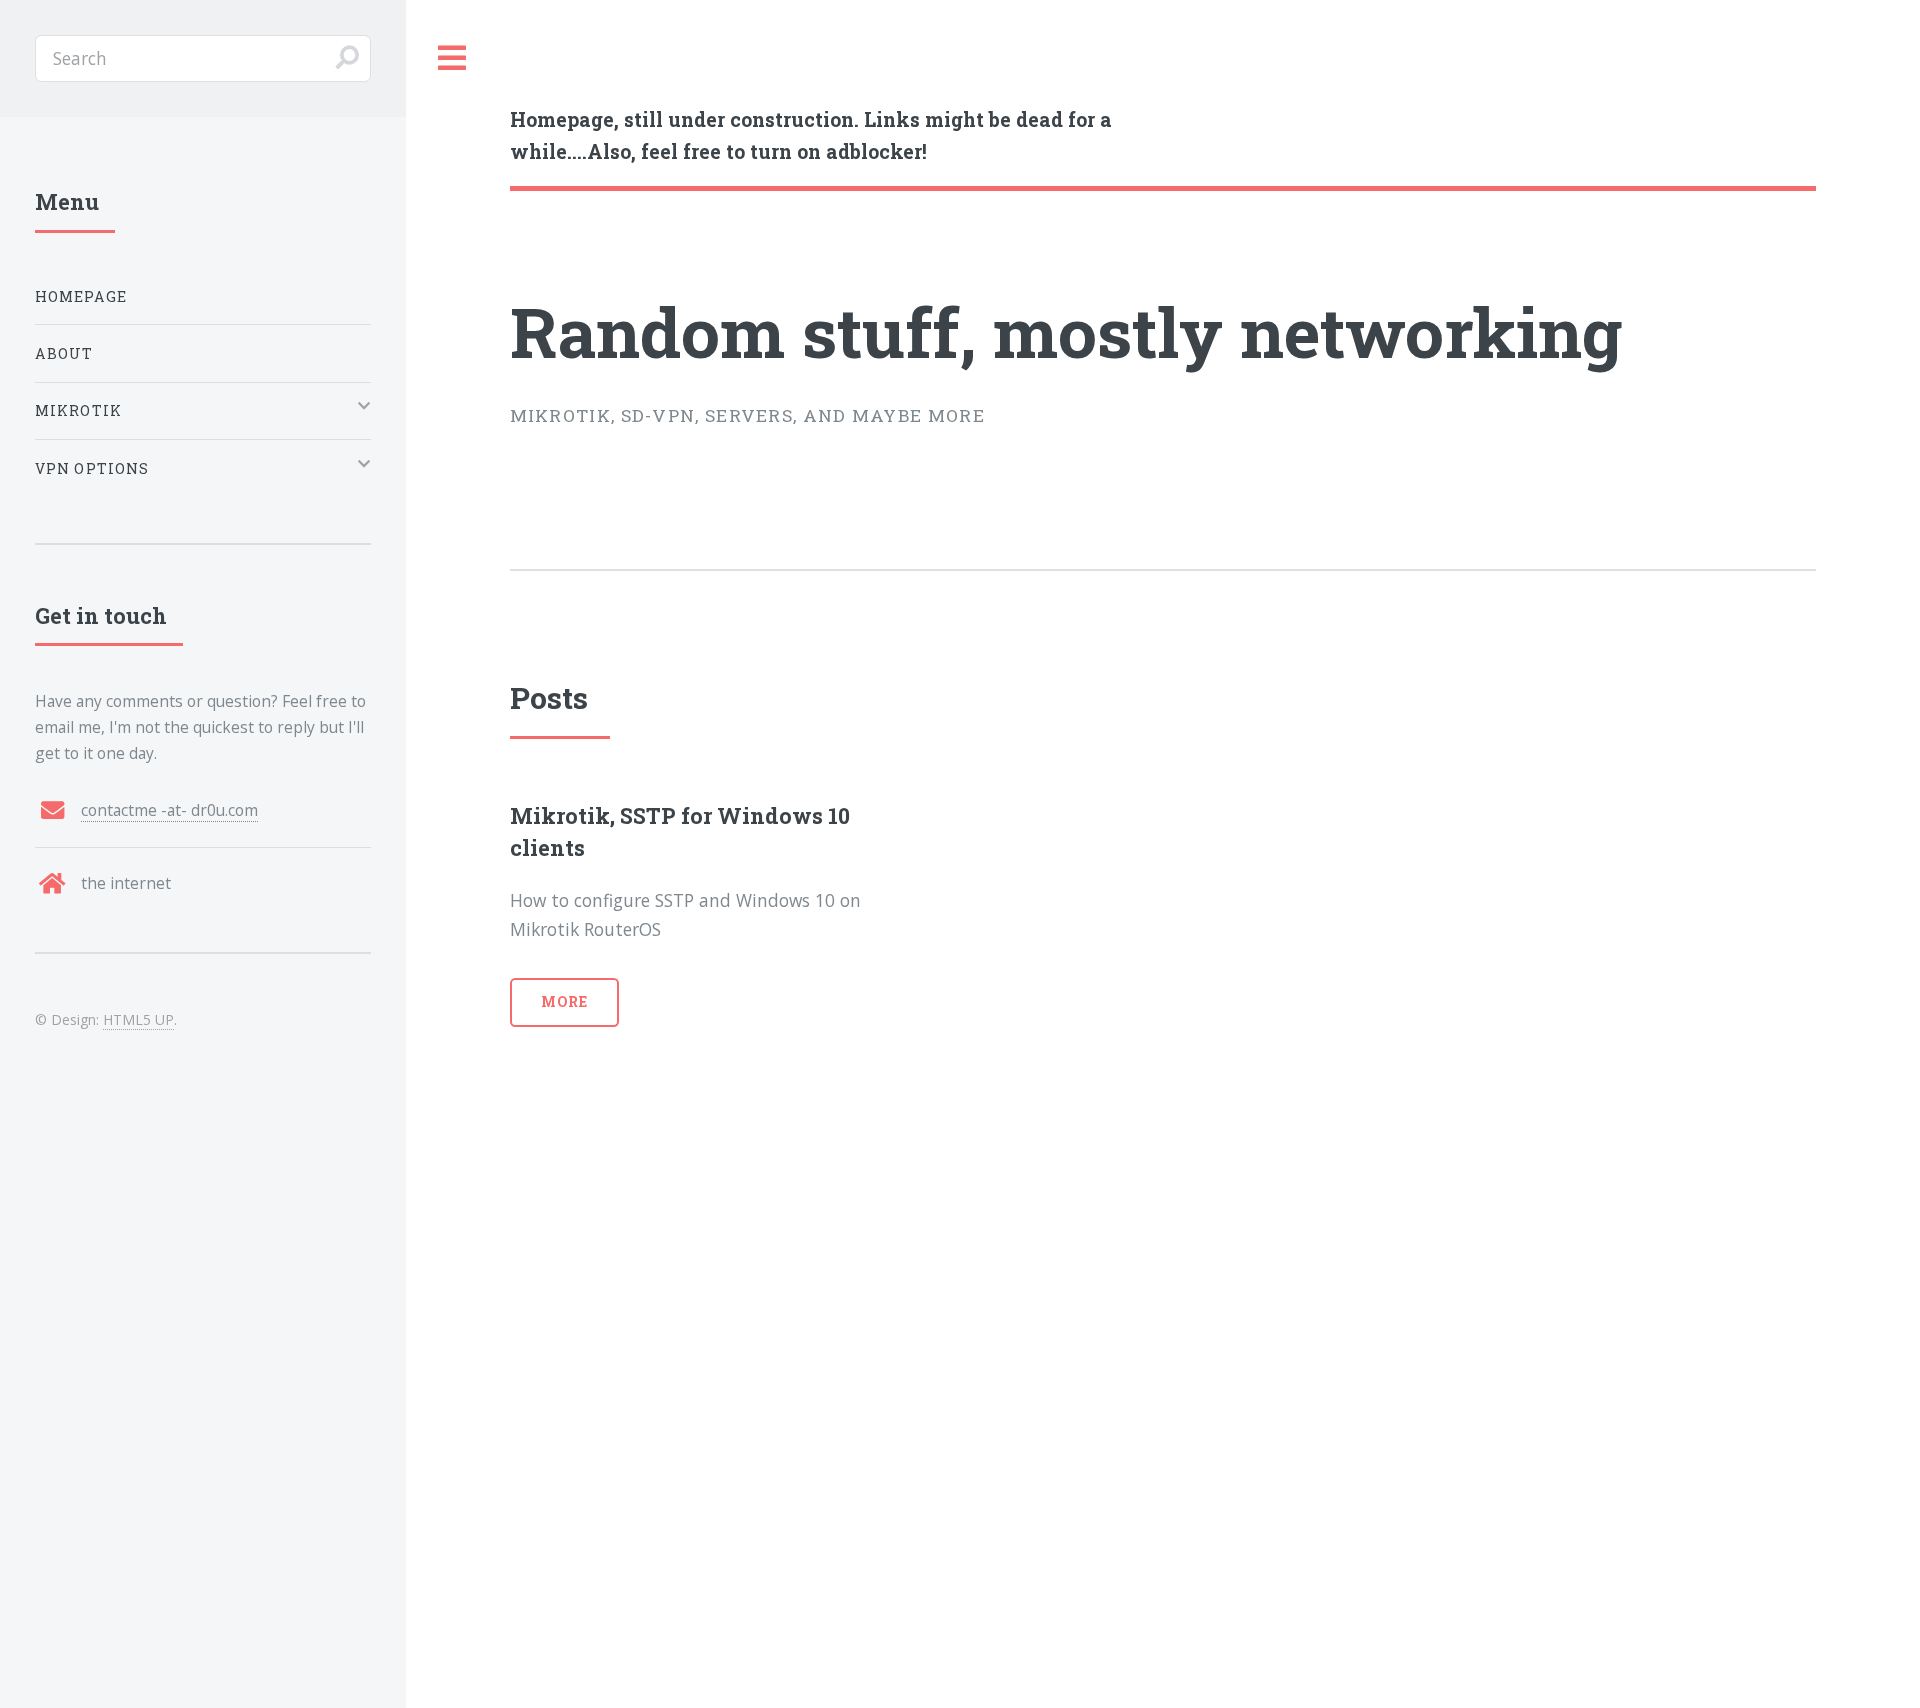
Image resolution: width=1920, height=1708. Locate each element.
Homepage (81, 296)
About (64, 353)
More (564, 1001)
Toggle (453, 58)
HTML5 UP (138, 1019)
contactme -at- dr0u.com (169, 810)
